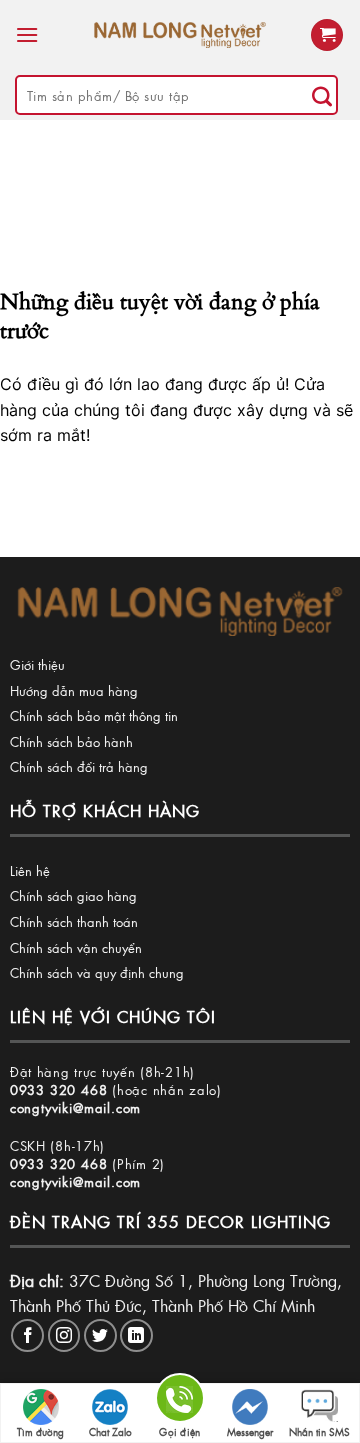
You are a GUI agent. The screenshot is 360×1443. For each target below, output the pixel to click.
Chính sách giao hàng (73, 895)
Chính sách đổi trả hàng (79, 766)
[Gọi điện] (180, 1401)
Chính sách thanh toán (74, 921)
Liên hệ (30, 870)
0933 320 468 (59, 1089)
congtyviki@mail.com (75, 1107)
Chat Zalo (110, 1432)
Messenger (250, 1432)
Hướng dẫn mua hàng (74, 690)
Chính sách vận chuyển (76, 947)
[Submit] (322, 95)
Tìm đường (40, 1432)
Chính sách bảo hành (71, 741)
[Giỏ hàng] (327, 35)
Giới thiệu (37, 664)
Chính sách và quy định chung (97, 972)
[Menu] (27, 34)
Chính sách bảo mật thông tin (94, 715)
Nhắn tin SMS (319, 1432)
